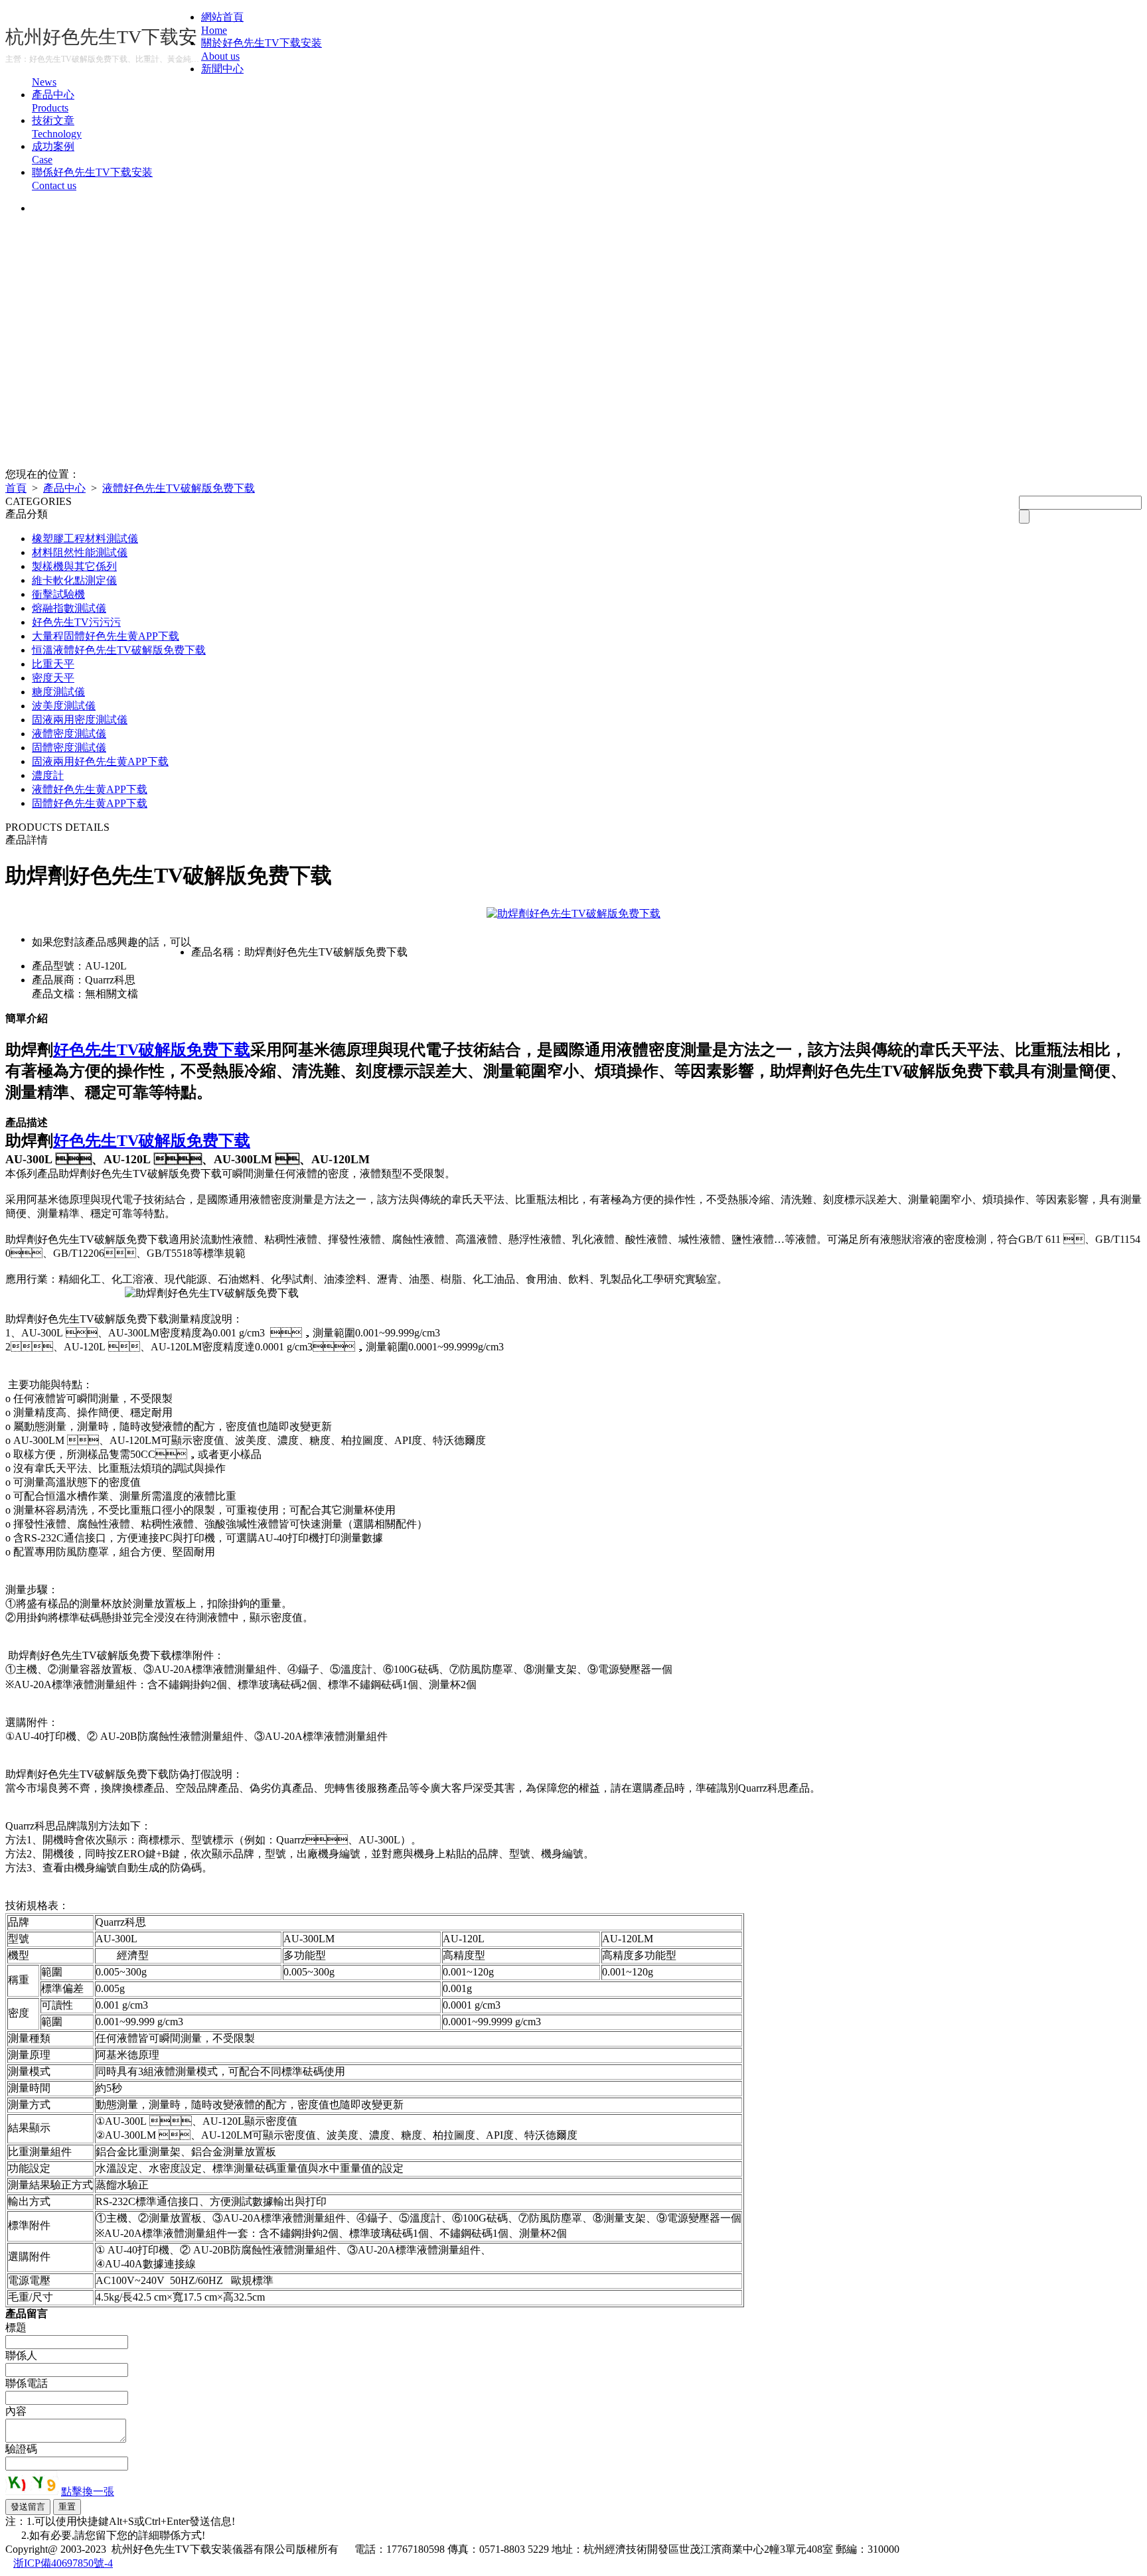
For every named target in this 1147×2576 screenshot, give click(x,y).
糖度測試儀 (58, 692)
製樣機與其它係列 (74, 566)
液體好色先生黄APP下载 (90, 789)
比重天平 (53, 664)
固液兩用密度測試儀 (80, 720)
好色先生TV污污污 (76, 622)
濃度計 (48, 775)
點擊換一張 (88, 2491)
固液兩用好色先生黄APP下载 (100, 761)
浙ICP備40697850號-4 (63, 2563)
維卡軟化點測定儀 (74, 580)
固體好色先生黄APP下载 (90, 803)
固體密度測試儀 (69, 748)
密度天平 (53, 678)
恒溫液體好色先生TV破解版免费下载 (119, 650)
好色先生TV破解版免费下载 (152, 1050)
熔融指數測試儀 (69, 608)
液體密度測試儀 (69, 734)
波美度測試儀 (64, 706)
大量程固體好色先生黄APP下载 (106, 636)
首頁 (16, 488)
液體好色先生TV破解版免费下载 (179, 488)
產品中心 (64, 488)
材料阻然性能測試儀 (80, 552)
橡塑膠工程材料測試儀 (85, 538)
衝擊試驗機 (58, 594)
